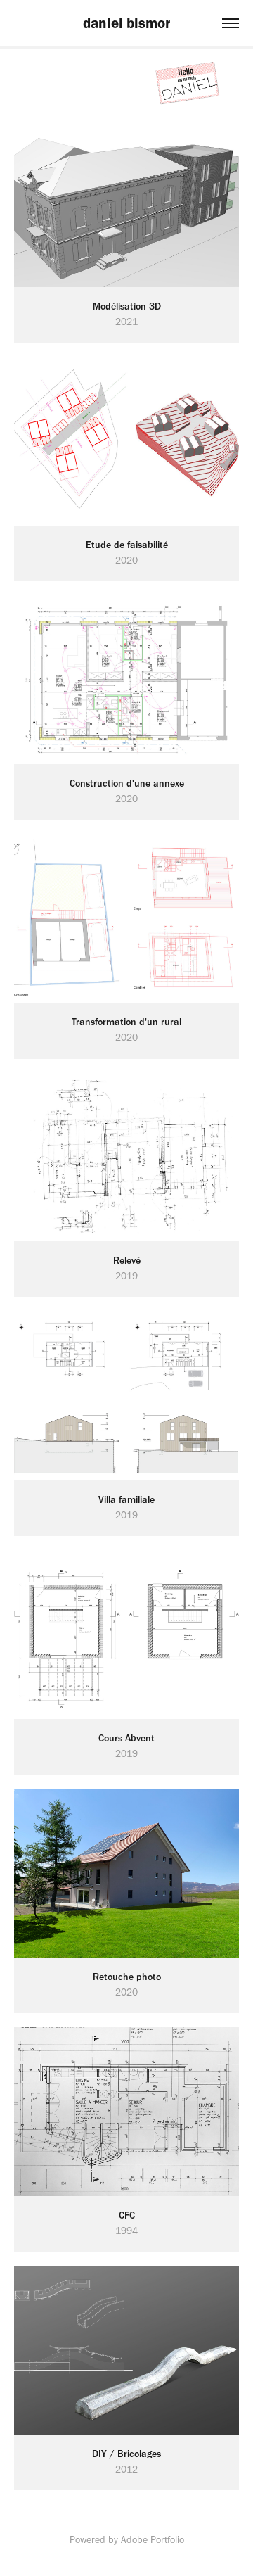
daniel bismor (126, 23)
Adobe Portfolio (153, 2540)
